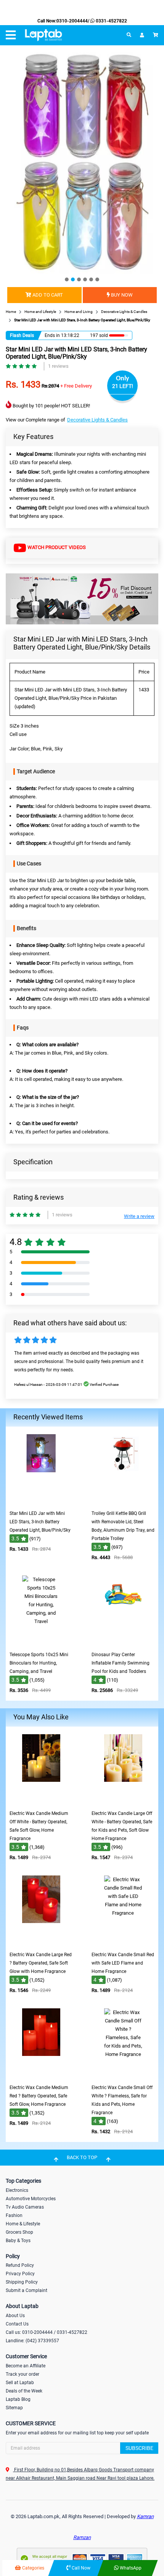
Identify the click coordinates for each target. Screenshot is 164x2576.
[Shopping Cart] (156, 35)
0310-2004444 (72, 21)
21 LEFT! (123, 386)
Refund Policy (20, 2265)
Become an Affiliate (26, 2366)
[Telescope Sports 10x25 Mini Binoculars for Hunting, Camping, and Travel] (41, 1642)
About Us (15, 2316)
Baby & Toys (18, 2241)
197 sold (99, 335)
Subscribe (139, 2448)
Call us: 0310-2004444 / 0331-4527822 (47, 2332)
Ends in (52, 335)
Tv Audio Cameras (25, 2207)
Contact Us (17, 2324)
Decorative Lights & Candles (97, 420)
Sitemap (14, 2408)
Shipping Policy (22, 2282)
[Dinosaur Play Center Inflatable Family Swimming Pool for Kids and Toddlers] (123, 1642)
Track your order (23, 2374)
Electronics (17, 2190)
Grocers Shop (19, 2232)
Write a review (139, 1216)
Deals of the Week (24, 2391)
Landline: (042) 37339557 (32, 2341)
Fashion (14, 2215)
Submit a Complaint (27, 2290)
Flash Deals (22, 335)
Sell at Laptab (20, 2383)
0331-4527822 (111, 21)
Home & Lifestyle (23, 2224)
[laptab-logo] (43, 35)
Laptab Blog (18, 2399)
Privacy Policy (20, 2274)
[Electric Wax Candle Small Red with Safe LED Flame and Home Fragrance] (123, 1942)
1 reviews (58, 366)
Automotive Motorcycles (31, 2199)
